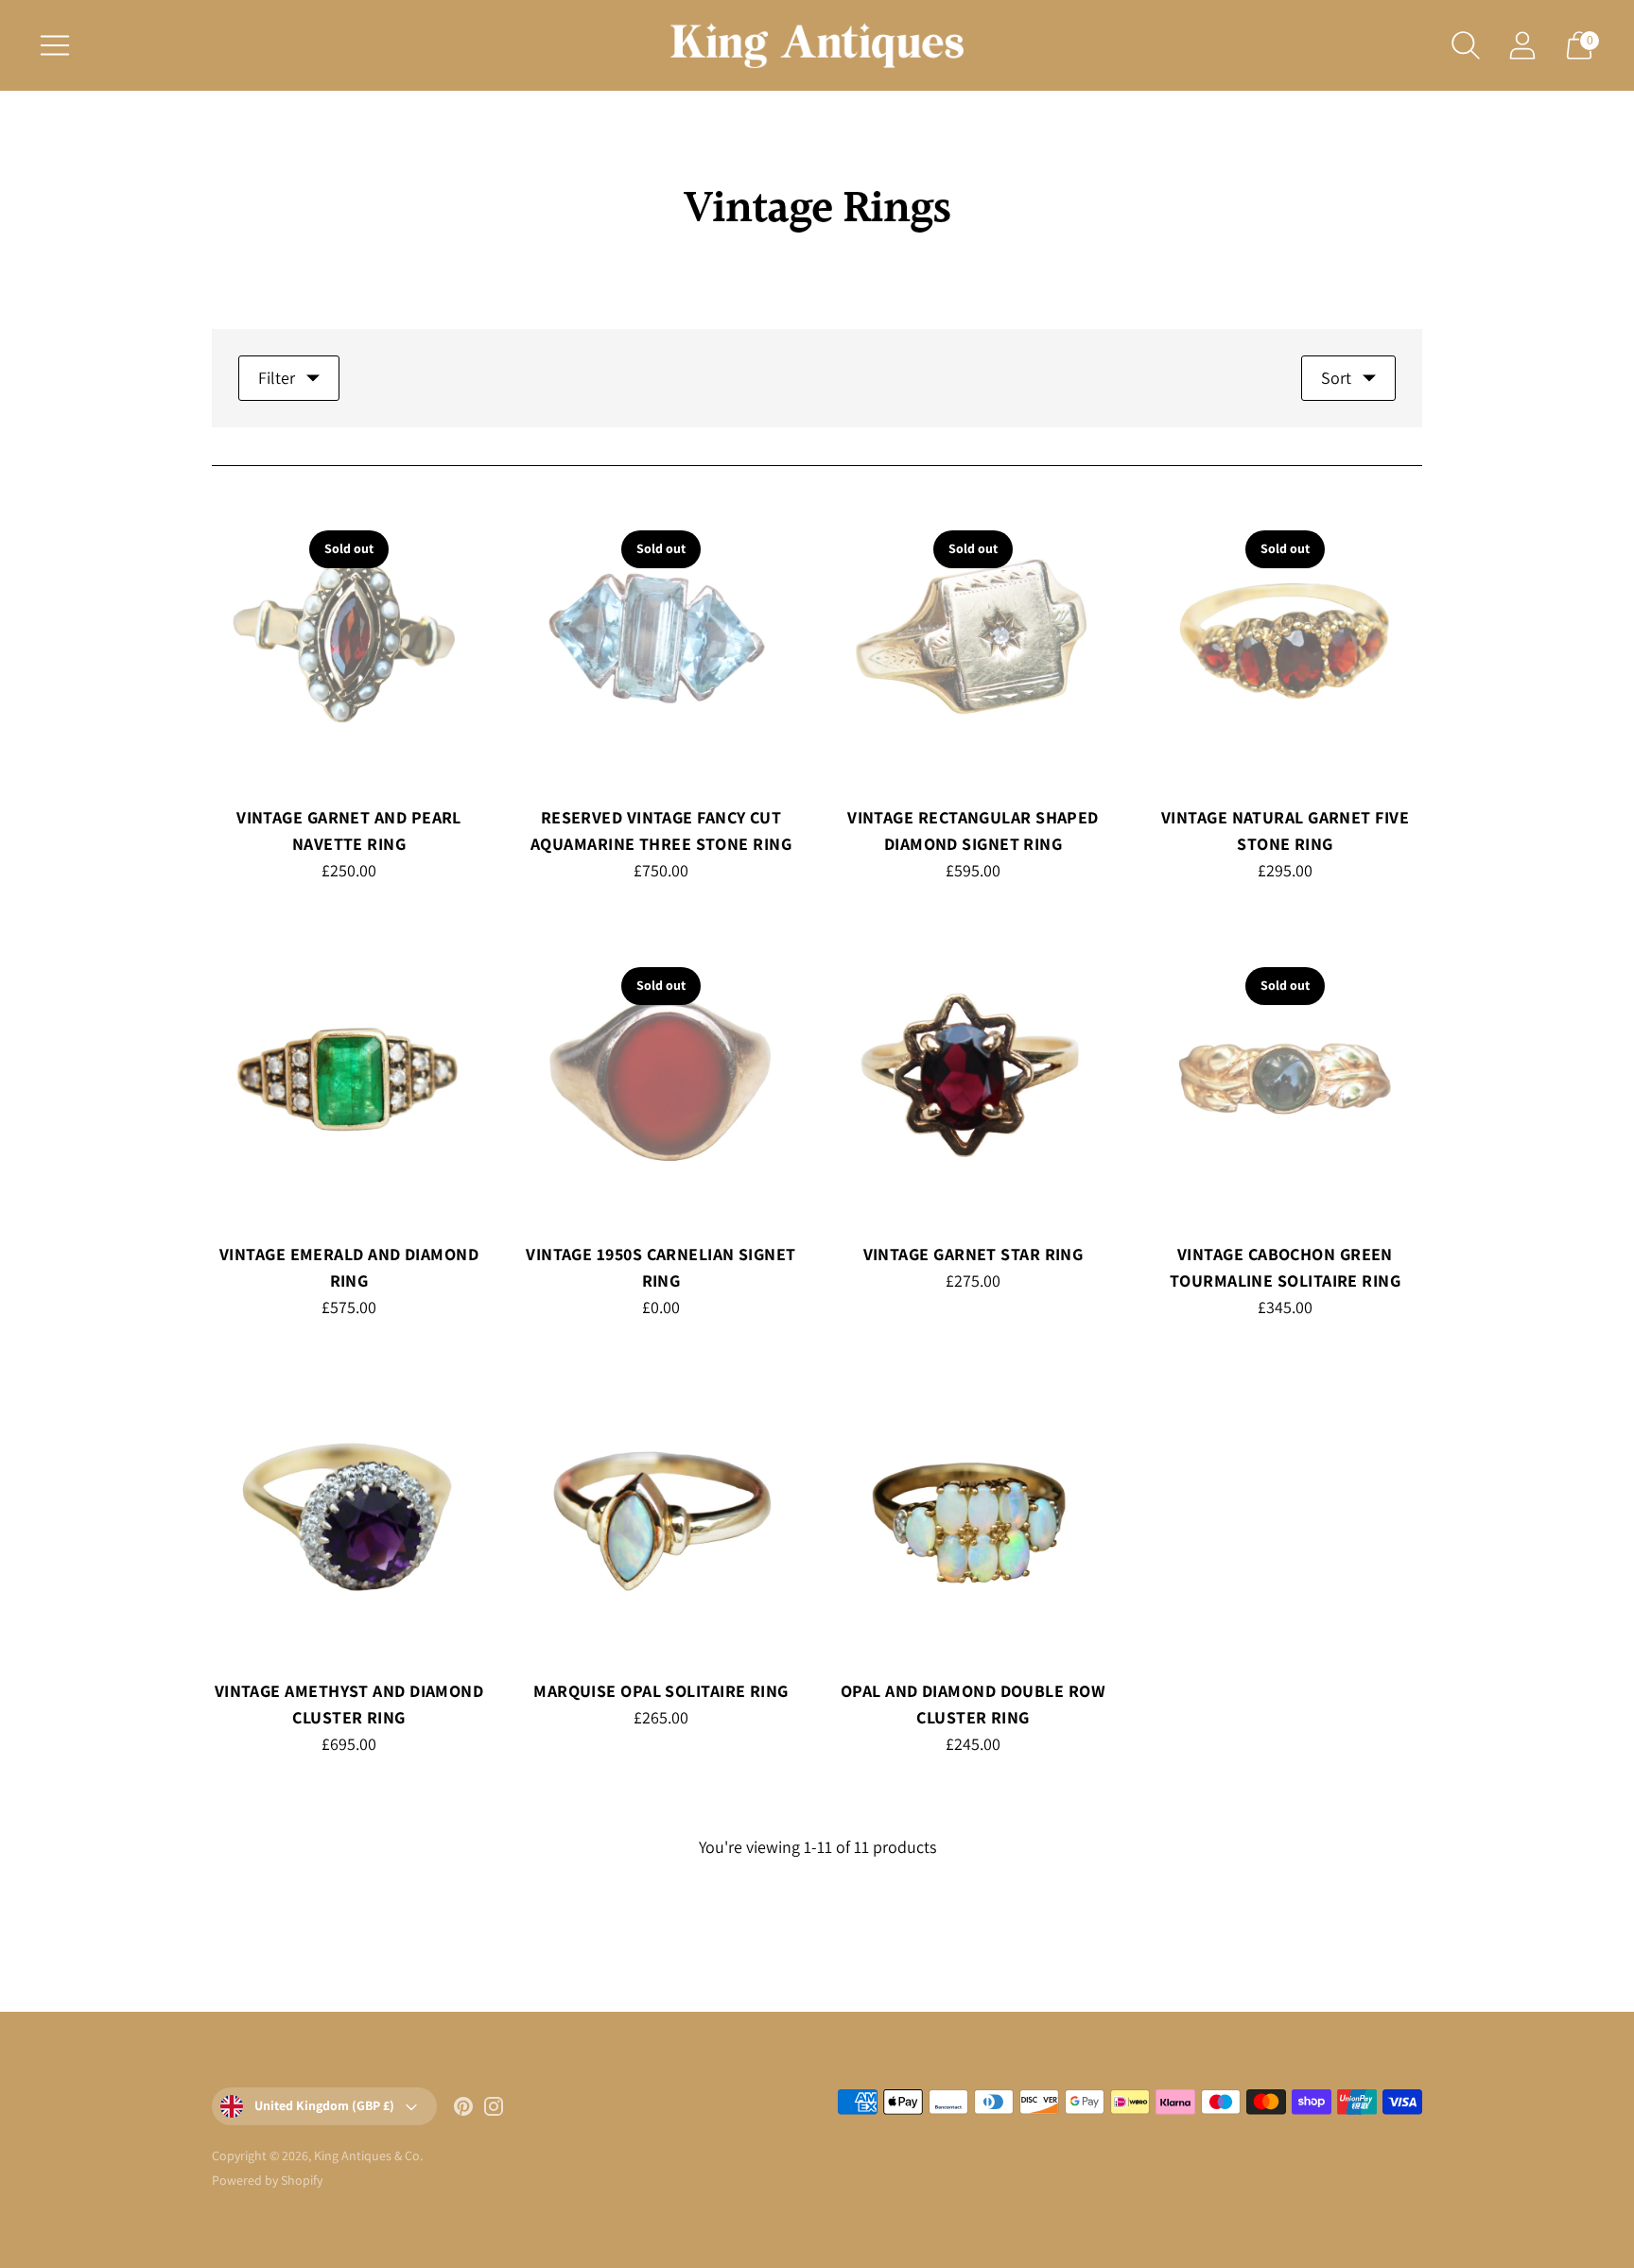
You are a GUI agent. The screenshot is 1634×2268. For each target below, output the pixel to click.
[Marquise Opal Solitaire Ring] (661, 1515)
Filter (277, 378)
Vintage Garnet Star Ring (973, 1254)
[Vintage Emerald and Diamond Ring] (349, 1078)
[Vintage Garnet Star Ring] (973, 1078)
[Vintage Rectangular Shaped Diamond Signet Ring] (973, 641)
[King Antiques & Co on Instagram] (494, 2110)
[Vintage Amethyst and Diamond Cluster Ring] (349, 1515)
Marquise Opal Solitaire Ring (661, 1691)
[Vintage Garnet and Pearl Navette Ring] (349, 641)
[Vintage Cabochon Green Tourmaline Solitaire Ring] (1285, 1078)
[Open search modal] (1466, 45)
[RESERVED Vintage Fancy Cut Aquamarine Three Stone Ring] (661, 641)
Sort (1336, 378)
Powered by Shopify (267, 2180)
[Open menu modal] (55, 45)
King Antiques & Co (367, 2155)
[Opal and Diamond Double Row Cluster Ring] (973, 1515)
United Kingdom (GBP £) (324, 2105)
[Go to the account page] (1522, 45)
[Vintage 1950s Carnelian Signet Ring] (661, 1078)
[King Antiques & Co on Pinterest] (463, 2110)
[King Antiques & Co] (817, 45)
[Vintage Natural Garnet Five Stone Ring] (1285, 641)
